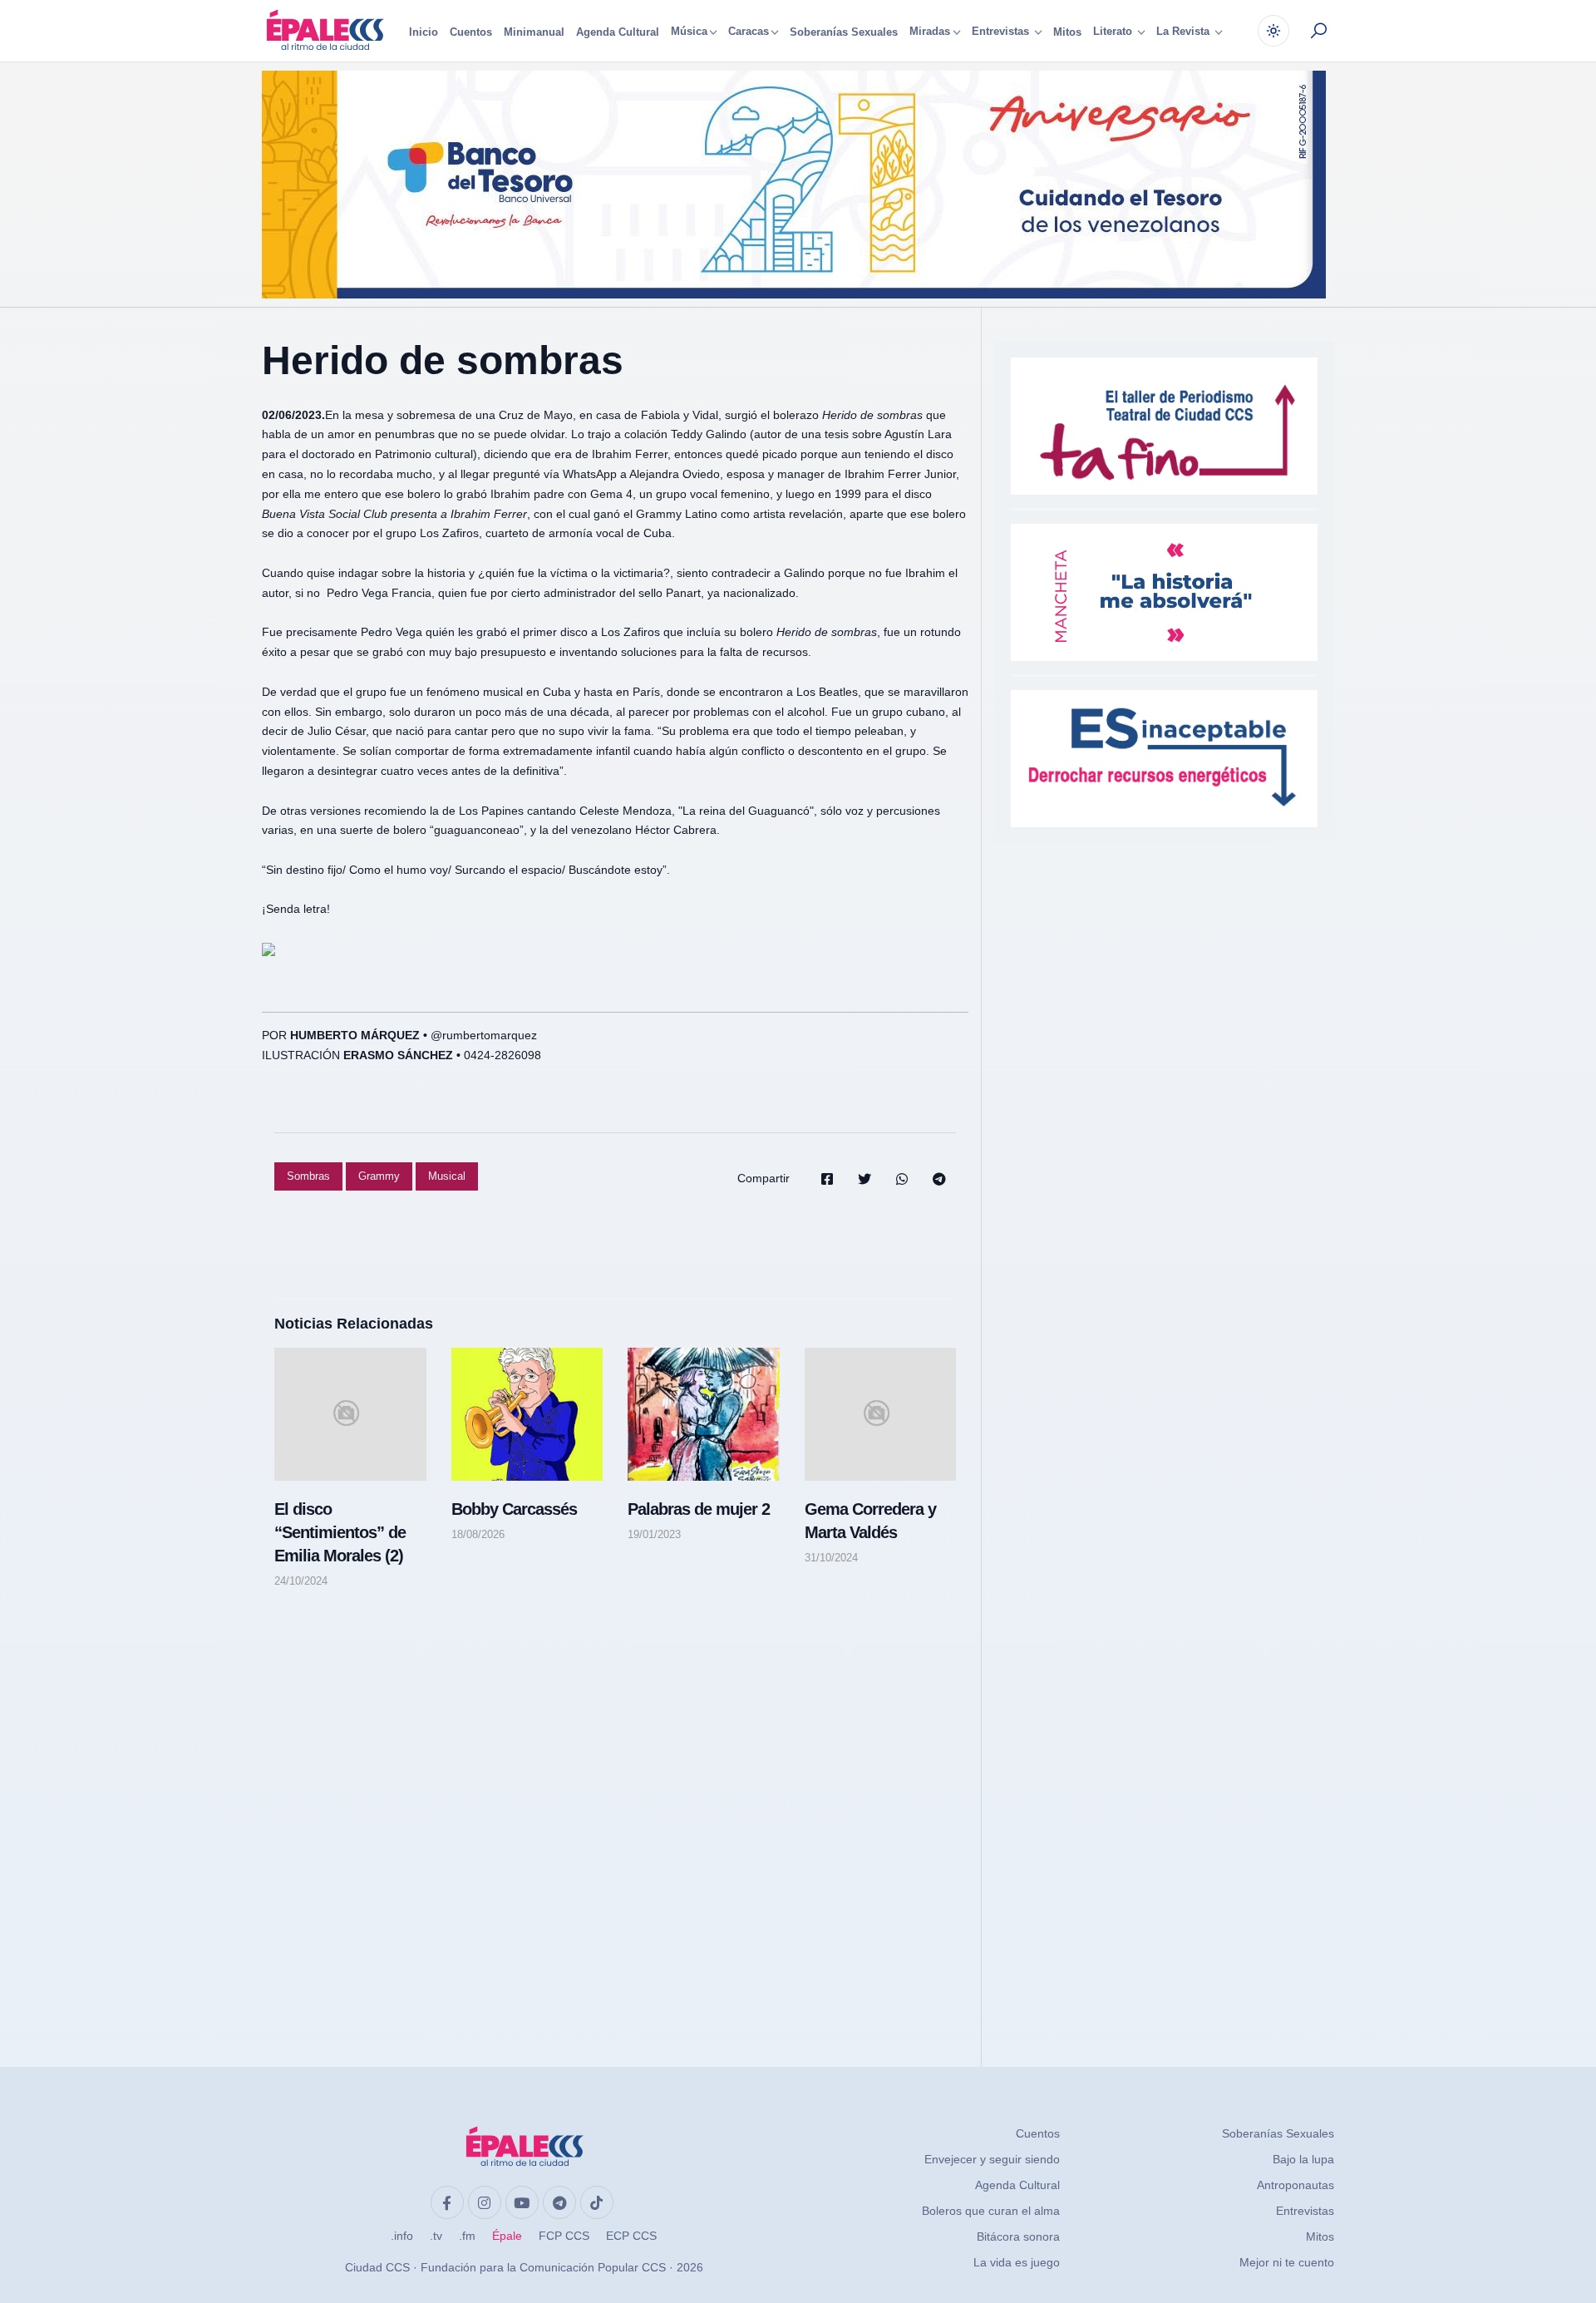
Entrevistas (1305, 2211)
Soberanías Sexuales (844, 32)
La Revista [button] (1185, 32)
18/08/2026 (478, 1534)
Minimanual (534, 32)
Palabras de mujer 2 (699, 1509)
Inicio (424, 32)
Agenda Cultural (618, 32)
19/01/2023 (654, 1534)
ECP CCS (631, 2236)
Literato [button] (1114, 32)
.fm (467, 2236)
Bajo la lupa (1303, 2159)
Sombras (308, 1176)
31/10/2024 (831, 1558)
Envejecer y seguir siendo (992, 2159)
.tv (436, 2236)
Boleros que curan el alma (991, 2211)
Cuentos (471, 32)
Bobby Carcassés (514, 1509)
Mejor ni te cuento (1287, 2262)
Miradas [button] (930, 32)
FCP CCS (564, 2236)
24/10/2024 (301, 1581)
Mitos (1067, 32)
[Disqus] (615, 1812)
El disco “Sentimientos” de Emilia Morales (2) (340, 1532)
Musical (447, 1176)
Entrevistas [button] (1002, 32)
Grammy (379, 1176)
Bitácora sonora (1018, 2236)
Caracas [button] (749, 32)
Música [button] (689, 32)
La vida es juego (1017, 2262)
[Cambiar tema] (1273, 31)
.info (402, 2236)
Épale (507, 2236)
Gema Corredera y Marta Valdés (870, 1521)
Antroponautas (1296, 2185)
